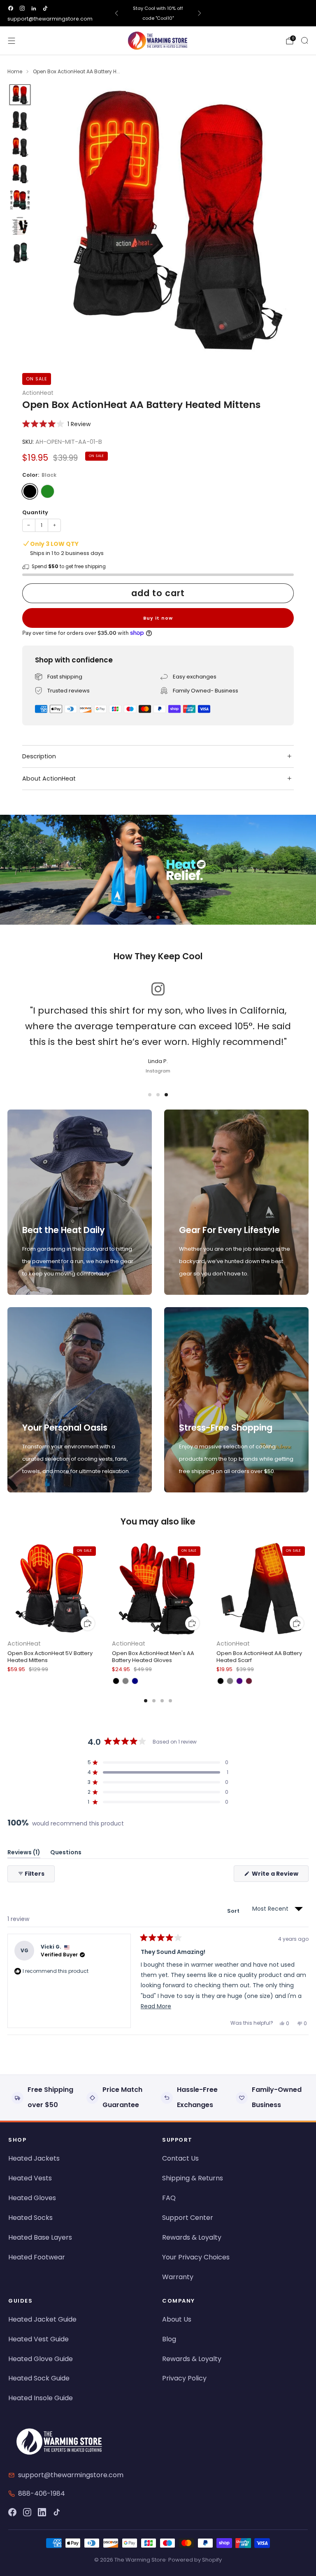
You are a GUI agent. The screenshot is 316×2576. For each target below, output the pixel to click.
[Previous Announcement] (116, 13)
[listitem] (158, 13)
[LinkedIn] (42, 2512)
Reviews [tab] (24, 1854)
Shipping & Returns (193, 2178)
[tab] (146, 1701)
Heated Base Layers (40, 2237)
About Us (177, 2319)
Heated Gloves (32, 2198)
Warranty (178, 2277)
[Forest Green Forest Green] (48, 491)
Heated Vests (30, 2178)
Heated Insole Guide (41, 2398)
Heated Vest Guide (38, 2339)
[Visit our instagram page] (22, 8)
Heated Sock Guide (39, 2378)
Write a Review (280, 1875)
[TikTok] (57, 2512)
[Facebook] (12, 2512)
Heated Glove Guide (41, 2359)
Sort (234, 1911)
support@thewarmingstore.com (50, 19)
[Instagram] (27, 2512)
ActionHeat (38, 393)
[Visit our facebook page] (11, 8)
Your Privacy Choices (196, 2257)
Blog (169, 2339)
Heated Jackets (34, 2158)
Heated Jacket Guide (42, 2319)
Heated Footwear (37, 2257)
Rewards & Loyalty (192, 2237)
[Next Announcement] (200, 13)
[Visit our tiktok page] (45, 8)
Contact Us (180, 2158)
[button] (56, 424)
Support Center (188, 2218)
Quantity (35, 512)
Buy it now (158, 618)
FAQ (169, 2198)
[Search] (304, 40)
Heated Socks (30, 2218)
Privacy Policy (184, 2378)
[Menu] (12, 41)
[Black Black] (30, 491)
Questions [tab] (66, 1854)
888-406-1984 (42, 2493)
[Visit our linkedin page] (34, 8)
